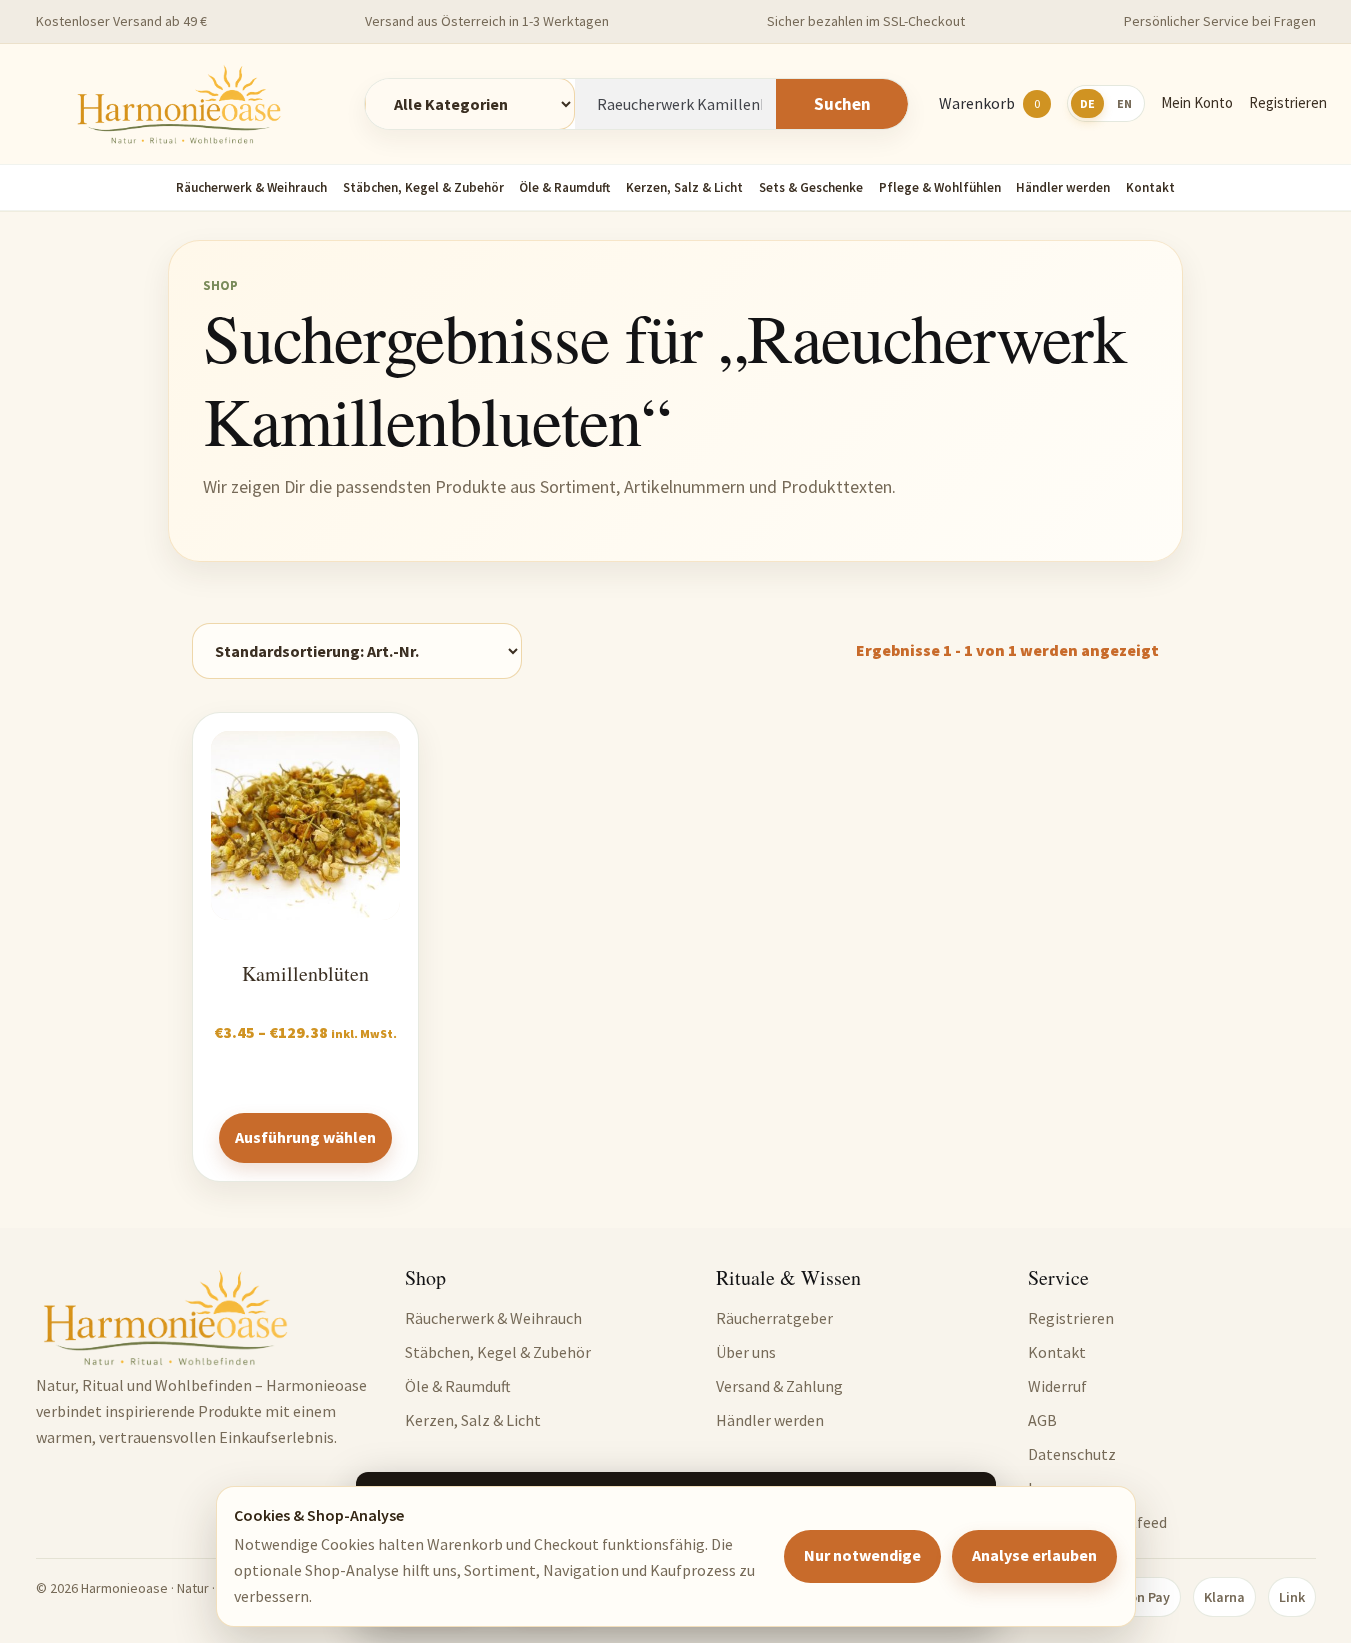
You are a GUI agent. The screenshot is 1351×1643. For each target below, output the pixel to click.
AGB (1042, 1420)
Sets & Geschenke (811, 187)
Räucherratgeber (774, 1318)
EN (1124, 103)
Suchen (842, 104)
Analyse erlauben (1034, 1555)
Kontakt (1150, 187)
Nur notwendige (862, 1555)
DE (1087, 103)
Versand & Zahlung (779, 1386)
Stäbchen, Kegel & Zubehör (423, 187)
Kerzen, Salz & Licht (684, 187)
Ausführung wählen (305, 1137)
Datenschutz (1072, 1454)
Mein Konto (1197, 102)
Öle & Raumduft (564, 187)
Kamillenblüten (305, 974)
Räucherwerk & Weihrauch (251, 187)
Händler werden (1063, 187)
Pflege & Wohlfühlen (940, 187)
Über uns (746, 1352)
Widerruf (1057, 1386)
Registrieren (1288, 102)
